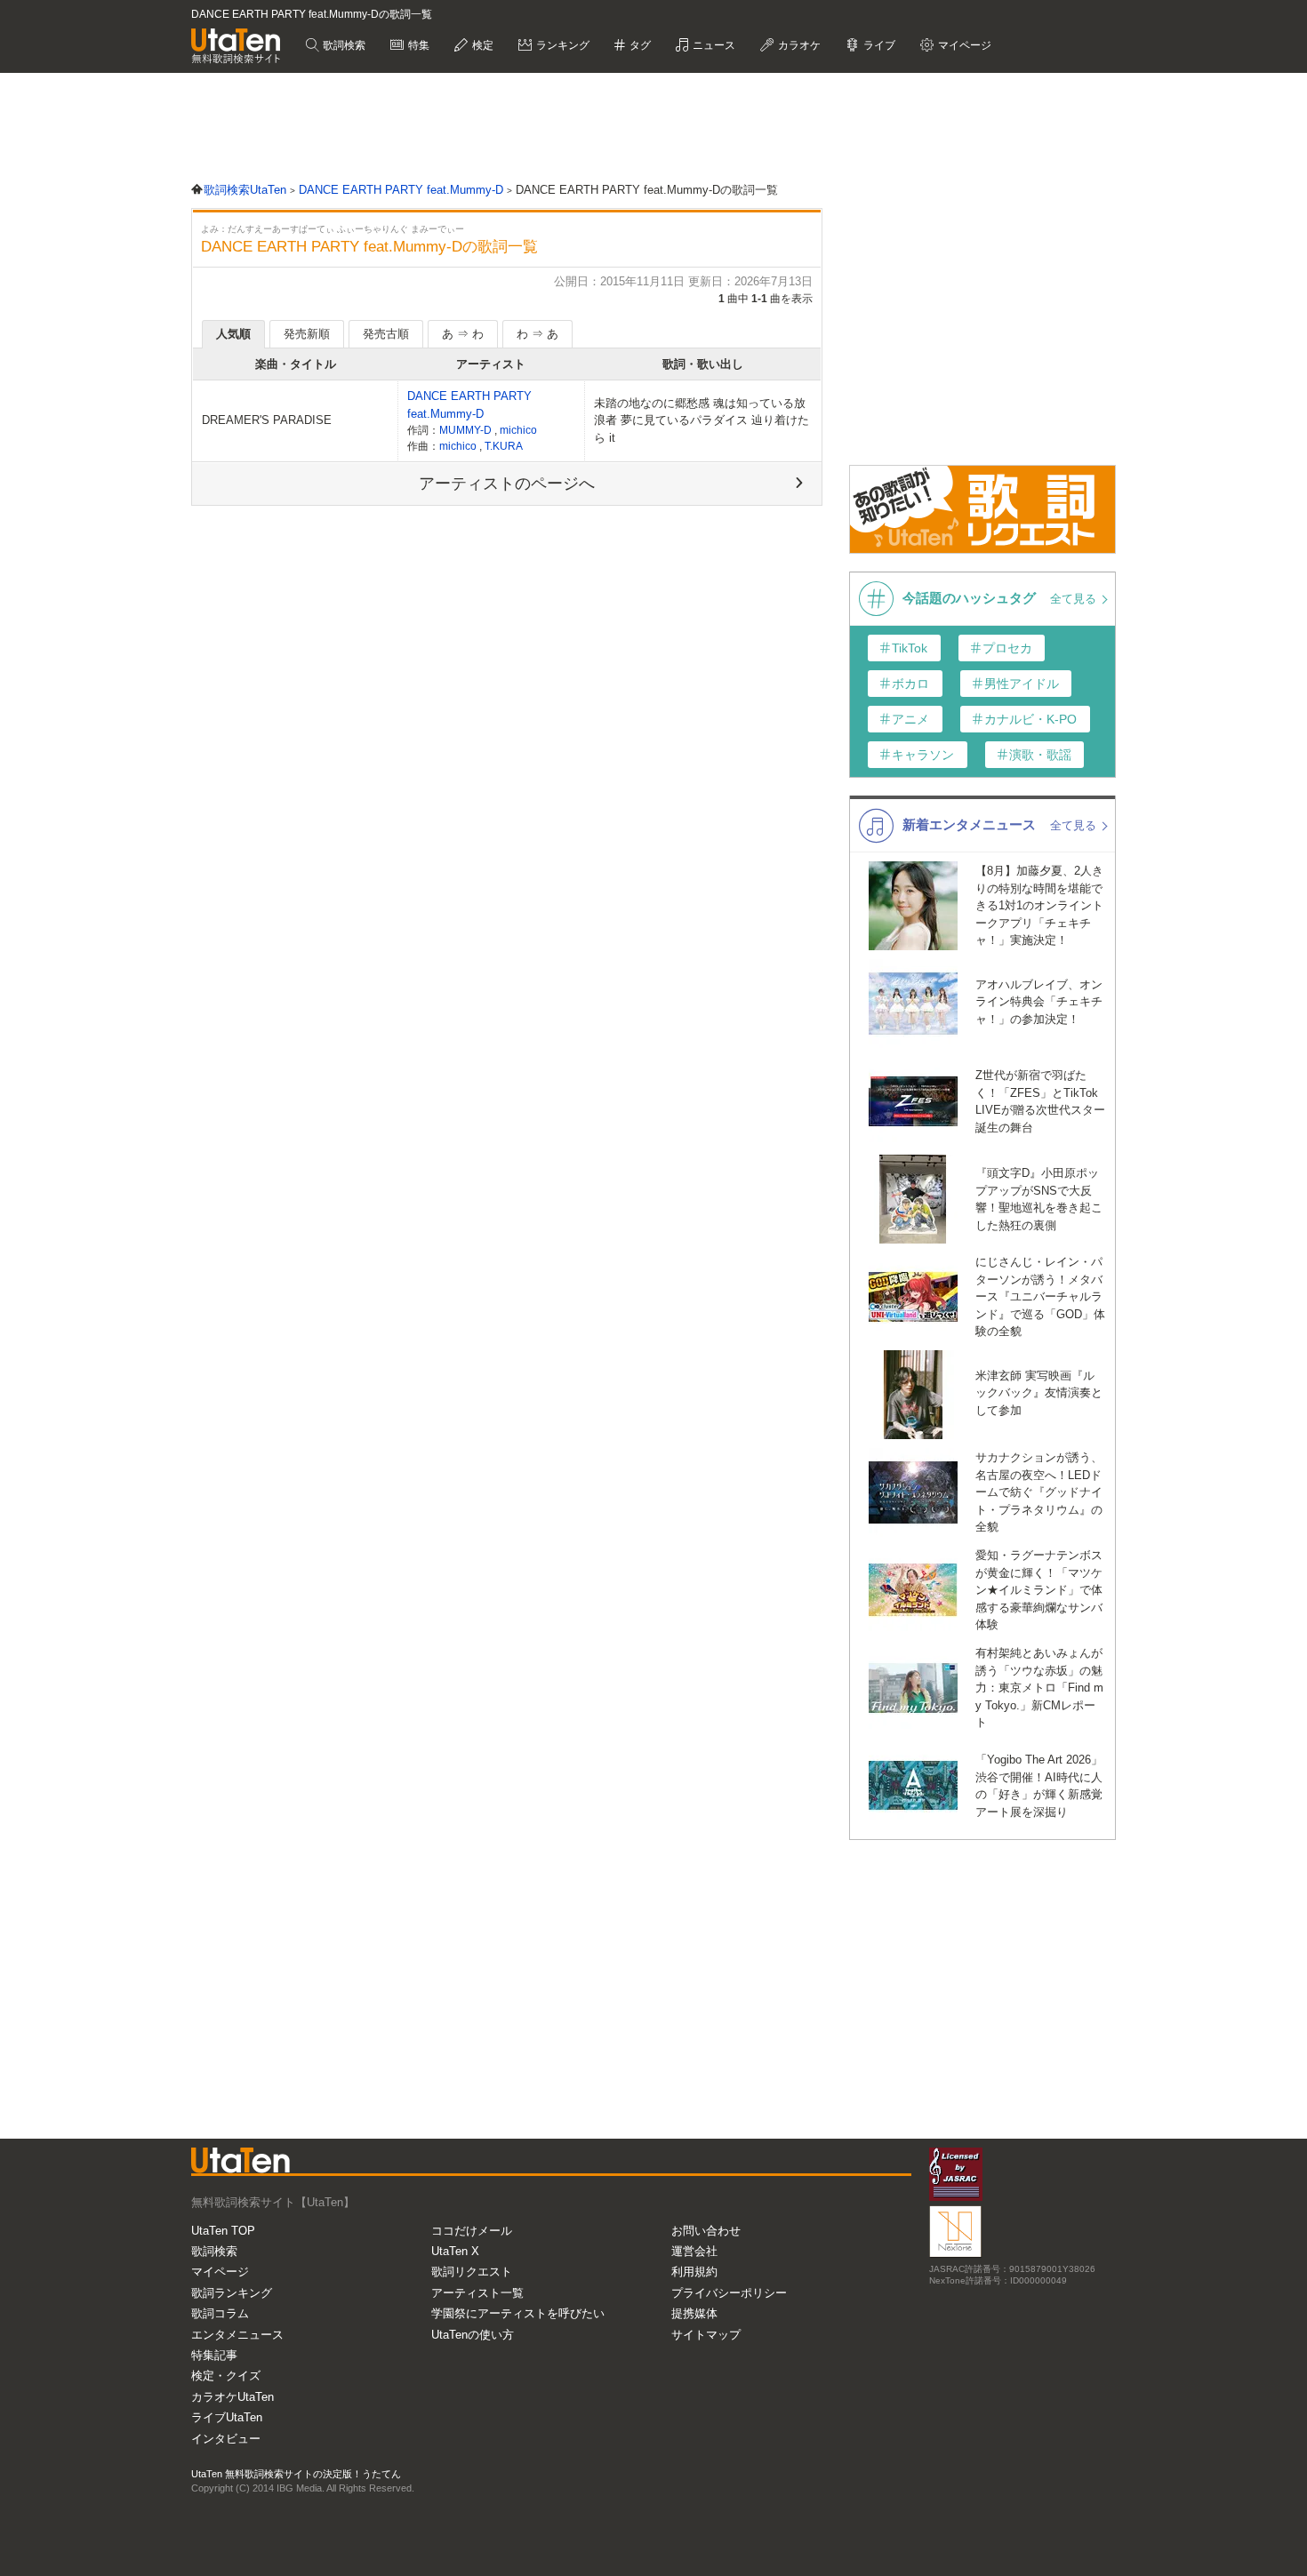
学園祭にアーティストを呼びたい (518, 2313)
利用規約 (694, 2272)
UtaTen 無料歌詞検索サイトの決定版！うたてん (296, 2474)
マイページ (220, 2272)
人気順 (233, 334)
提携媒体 (694, 2313)
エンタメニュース (237, 2335)
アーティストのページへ (507, 484)
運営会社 (694, 2251)
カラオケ (798, 45)
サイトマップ (706, 2335)
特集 (417, 45)
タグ (639, 45)
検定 (481, 45)
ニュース (713, 45)
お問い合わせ (706, 2231)
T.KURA (504, 446)
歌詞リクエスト (472, 2272)
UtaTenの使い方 (473, 2335)
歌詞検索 (343, 45)
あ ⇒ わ (463, 334)
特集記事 (214, 2355)
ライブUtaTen (227, 2417)
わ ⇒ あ (537, 334)
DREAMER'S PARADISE (267, 420)
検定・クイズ (226, 2376)
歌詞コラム (220, 2313)
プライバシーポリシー (729, 2293)
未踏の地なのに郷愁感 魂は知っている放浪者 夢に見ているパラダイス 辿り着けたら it (702, 420)
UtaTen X (455, 2251)
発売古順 (386, 334)
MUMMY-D (467, 430)
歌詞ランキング (232, 2293)
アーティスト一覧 (477, 2293)
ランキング (561, 45)
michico (518, 430)
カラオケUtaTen (233, 2397)
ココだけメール (472, 2231)
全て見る (1075, 599)
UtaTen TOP (223, 2231)
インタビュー (226, 2439)
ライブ (878, 45)
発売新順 (307, 334)
